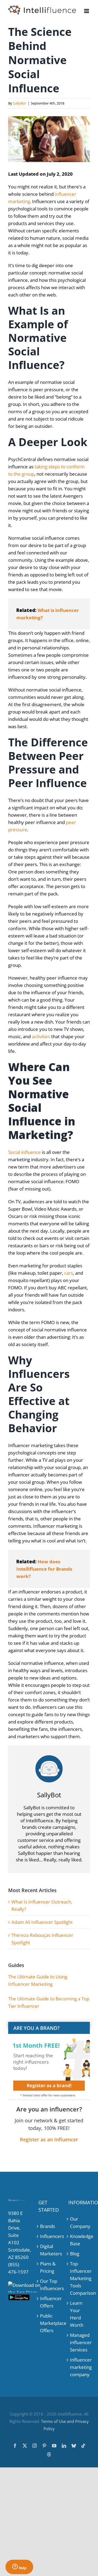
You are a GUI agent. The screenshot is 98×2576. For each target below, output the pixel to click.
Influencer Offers (49, 2302)
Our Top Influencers (49, 2285)
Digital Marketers (49, 2250)
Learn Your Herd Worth (77, 2314)
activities (41, 1036)
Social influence (24, 1152)
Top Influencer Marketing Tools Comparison (79, 2278)
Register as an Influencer (49, 2139)
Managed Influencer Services (79, 2342)
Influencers (49, 2236)
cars (69, 1273)
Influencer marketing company (79, 2367)
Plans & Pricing (48, 2267)
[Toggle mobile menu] (87, 11)
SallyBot (20, 103)
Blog (75, 2254)
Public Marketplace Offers (49, 2323)
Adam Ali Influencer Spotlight (42, 1922)
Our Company (79, 2223)
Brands (48, 2226)
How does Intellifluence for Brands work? (44, 1569)
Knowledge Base (79, 2240)
